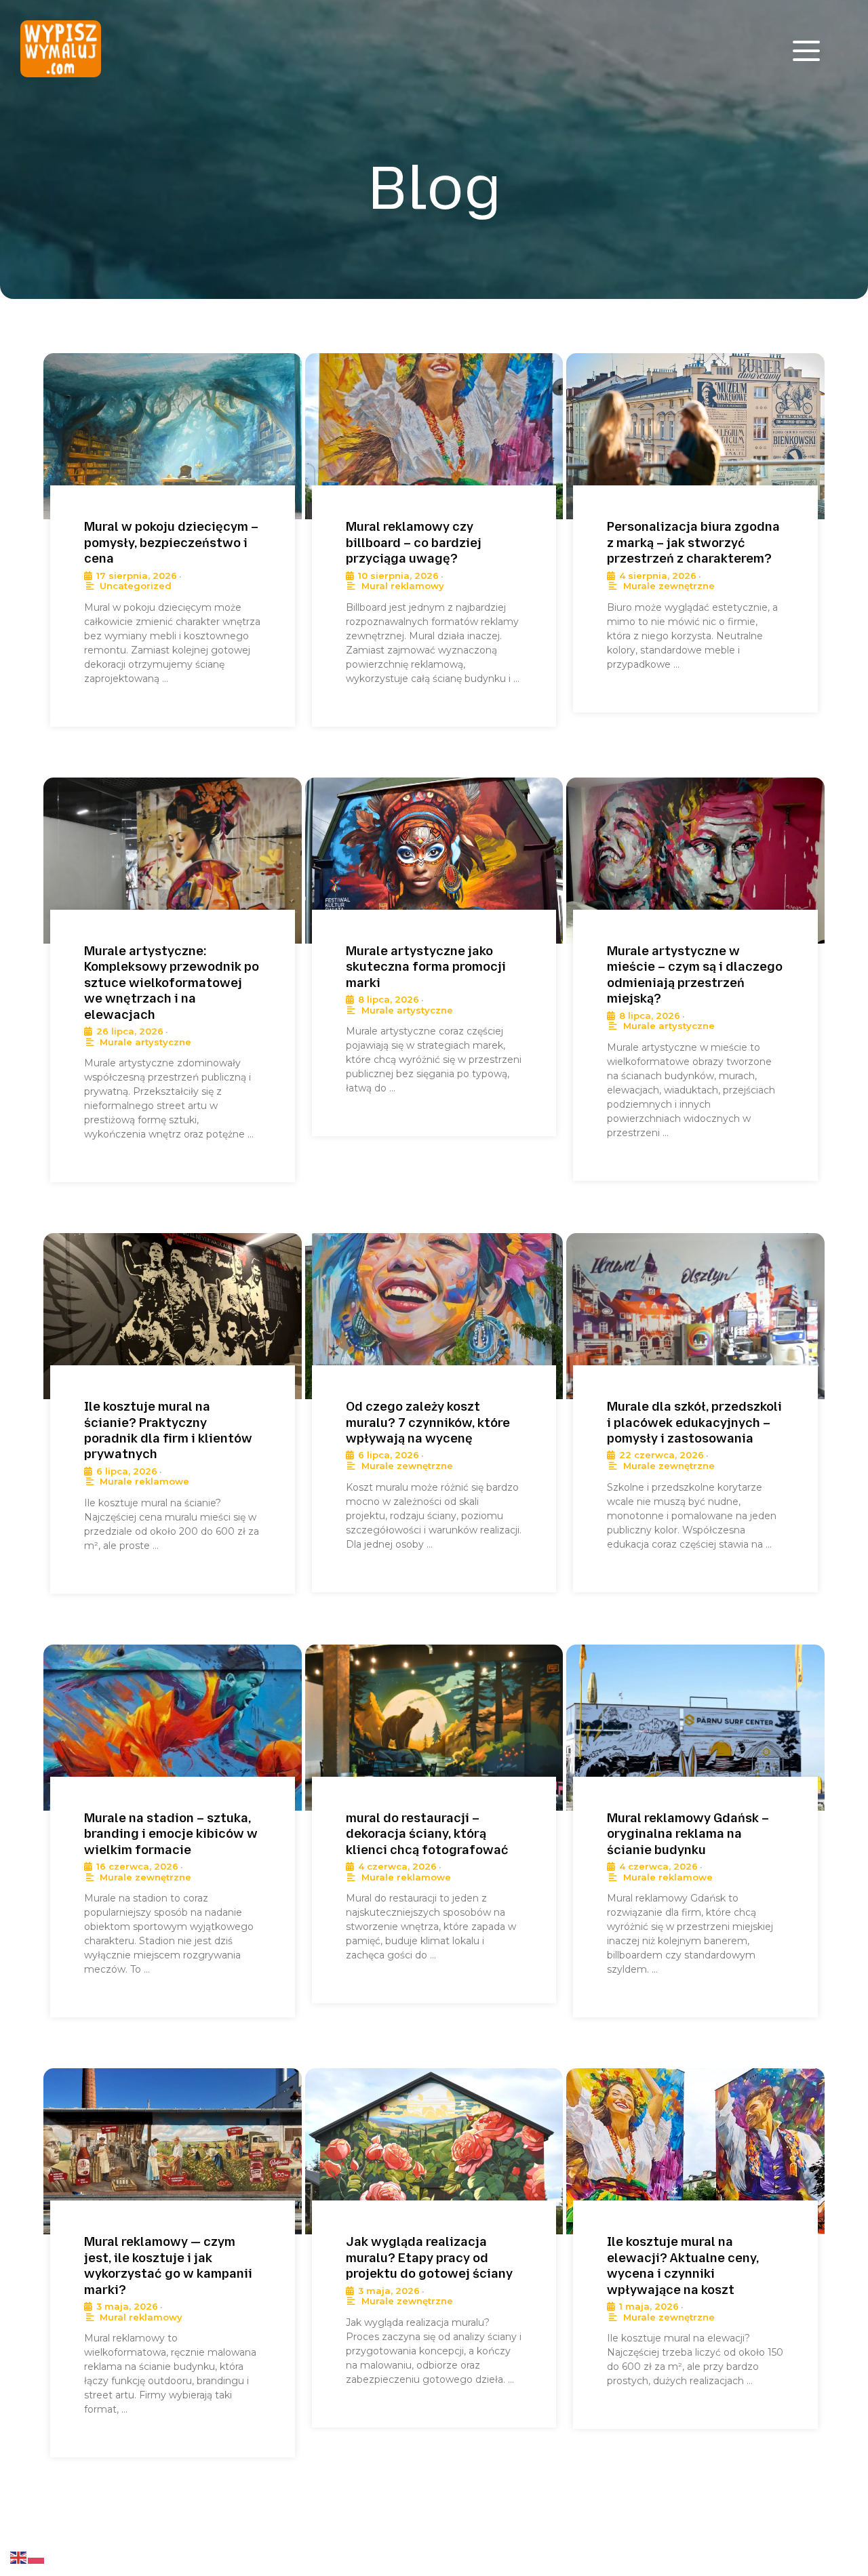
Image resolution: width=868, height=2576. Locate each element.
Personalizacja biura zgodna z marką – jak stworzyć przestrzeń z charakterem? (693, 543)
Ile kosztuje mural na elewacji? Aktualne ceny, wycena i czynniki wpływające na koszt (683, 2266)
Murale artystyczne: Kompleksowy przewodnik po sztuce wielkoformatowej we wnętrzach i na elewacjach (172, 983)
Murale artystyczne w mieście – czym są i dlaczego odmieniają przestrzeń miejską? (695, 975)
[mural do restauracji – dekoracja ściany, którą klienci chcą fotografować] (434, 1728)
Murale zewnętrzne (669, 586)
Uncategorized (136, 586)
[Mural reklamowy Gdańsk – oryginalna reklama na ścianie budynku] (695, 1728)
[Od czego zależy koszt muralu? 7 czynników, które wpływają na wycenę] (434, 1316)
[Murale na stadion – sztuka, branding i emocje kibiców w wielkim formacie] (173, 1728)
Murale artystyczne (145, 1042)
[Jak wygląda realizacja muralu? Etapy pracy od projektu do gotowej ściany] (434, 2151)
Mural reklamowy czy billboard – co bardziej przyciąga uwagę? (414, 543)
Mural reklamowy (403, 586)
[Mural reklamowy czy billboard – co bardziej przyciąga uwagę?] (434, 436)
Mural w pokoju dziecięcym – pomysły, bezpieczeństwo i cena (171, 543)
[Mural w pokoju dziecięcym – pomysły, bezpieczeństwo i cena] (173, 436)
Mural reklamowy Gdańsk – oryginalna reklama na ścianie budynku (688, 1834)
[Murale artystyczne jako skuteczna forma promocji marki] (434, 861)
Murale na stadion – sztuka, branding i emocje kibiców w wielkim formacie (171, 1834)
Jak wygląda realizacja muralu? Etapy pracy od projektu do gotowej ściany (429, 2258)
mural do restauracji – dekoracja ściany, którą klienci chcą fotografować (427, 1834)
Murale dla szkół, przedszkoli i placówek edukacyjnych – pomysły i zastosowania (694, 1423)
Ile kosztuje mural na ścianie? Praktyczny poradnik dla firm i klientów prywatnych (168, 1430)
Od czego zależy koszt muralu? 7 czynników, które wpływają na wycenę (428, 1423)
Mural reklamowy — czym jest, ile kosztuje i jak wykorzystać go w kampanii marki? (168, 2266)
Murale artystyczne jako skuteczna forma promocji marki (426, 967)
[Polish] (37, 2557)
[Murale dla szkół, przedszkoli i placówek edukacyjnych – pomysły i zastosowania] (695, 1316)
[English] (19, 2557)
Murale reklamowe (144, 1481)
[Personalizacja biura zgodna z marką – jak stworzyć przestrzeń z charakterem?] (695, 436)
